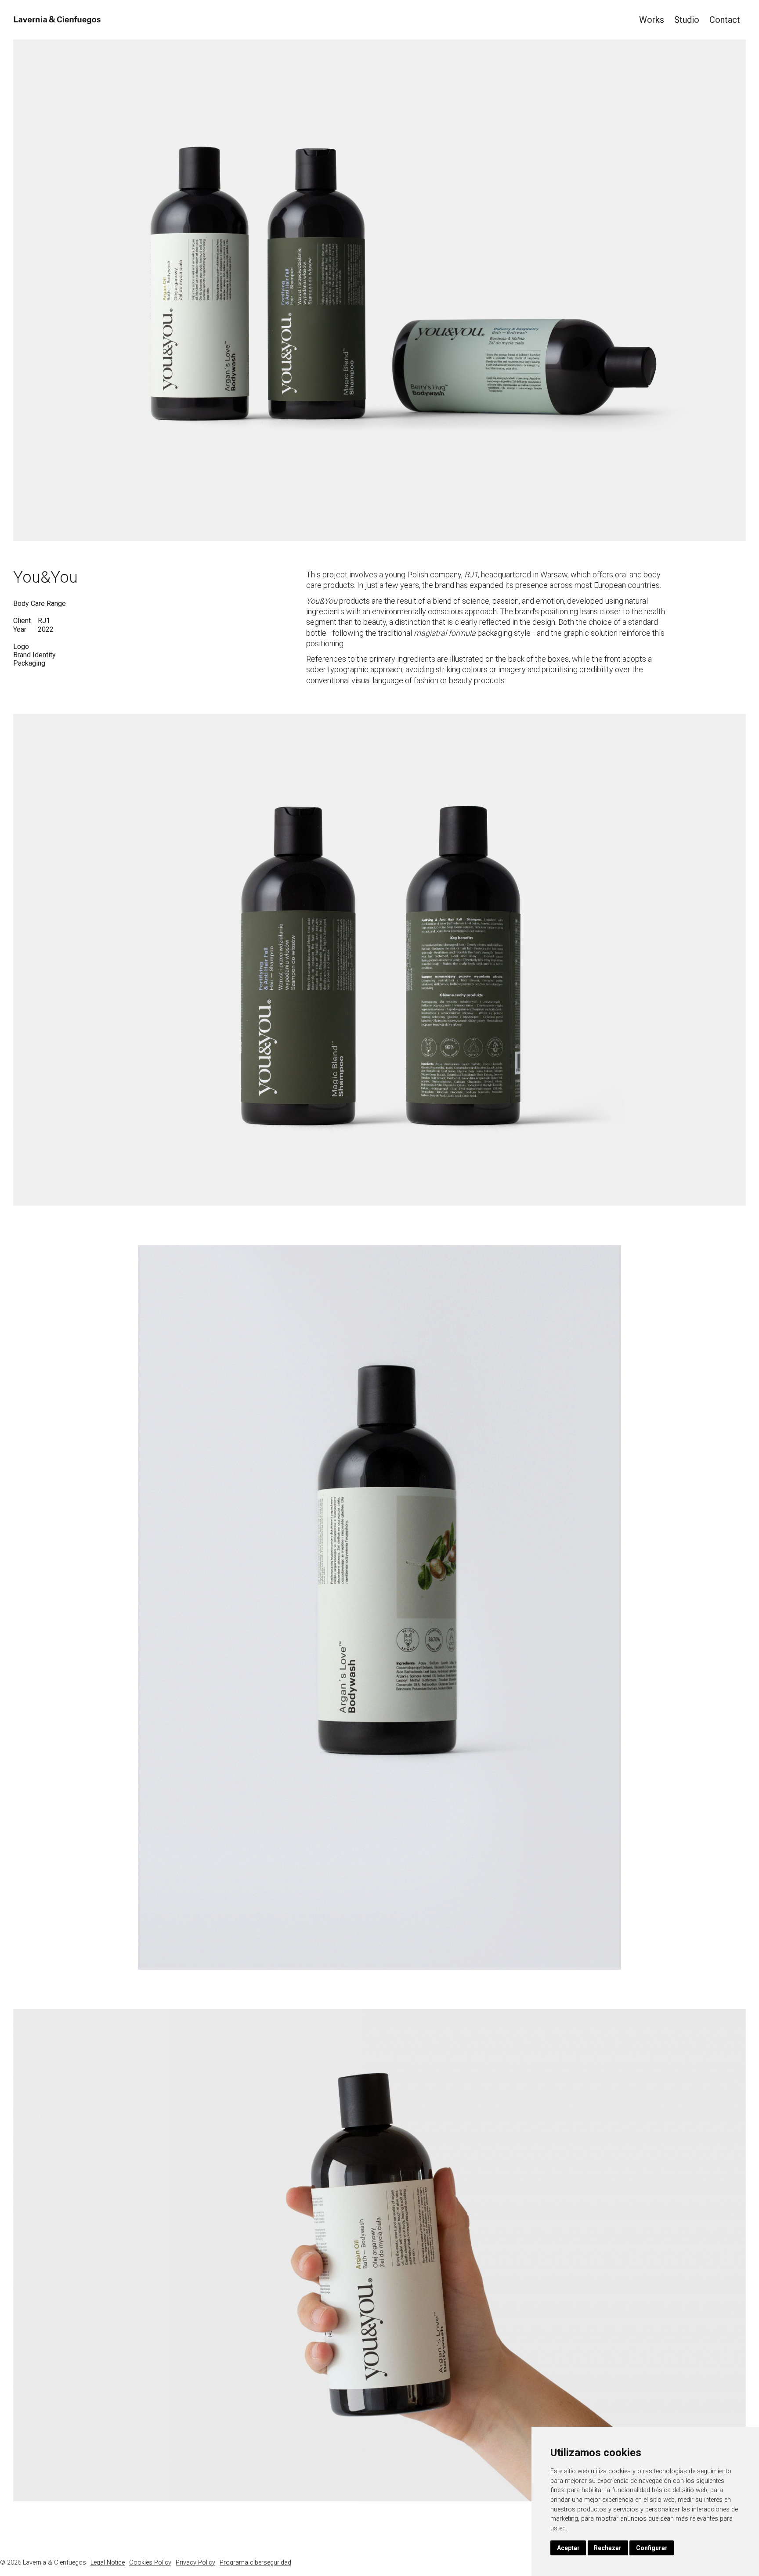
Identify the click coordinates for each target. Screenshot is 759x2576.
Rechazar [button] (608, 2548)
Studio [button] (687, 20)
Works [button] (652, 20)
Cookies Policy (150, 2563)
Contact (725, 20)
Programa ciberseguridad (255, 2563)
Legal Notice (108, 2563)
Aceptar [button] (568, 2548)
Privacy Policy (195, 2563)
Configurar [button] (652, 2548)
